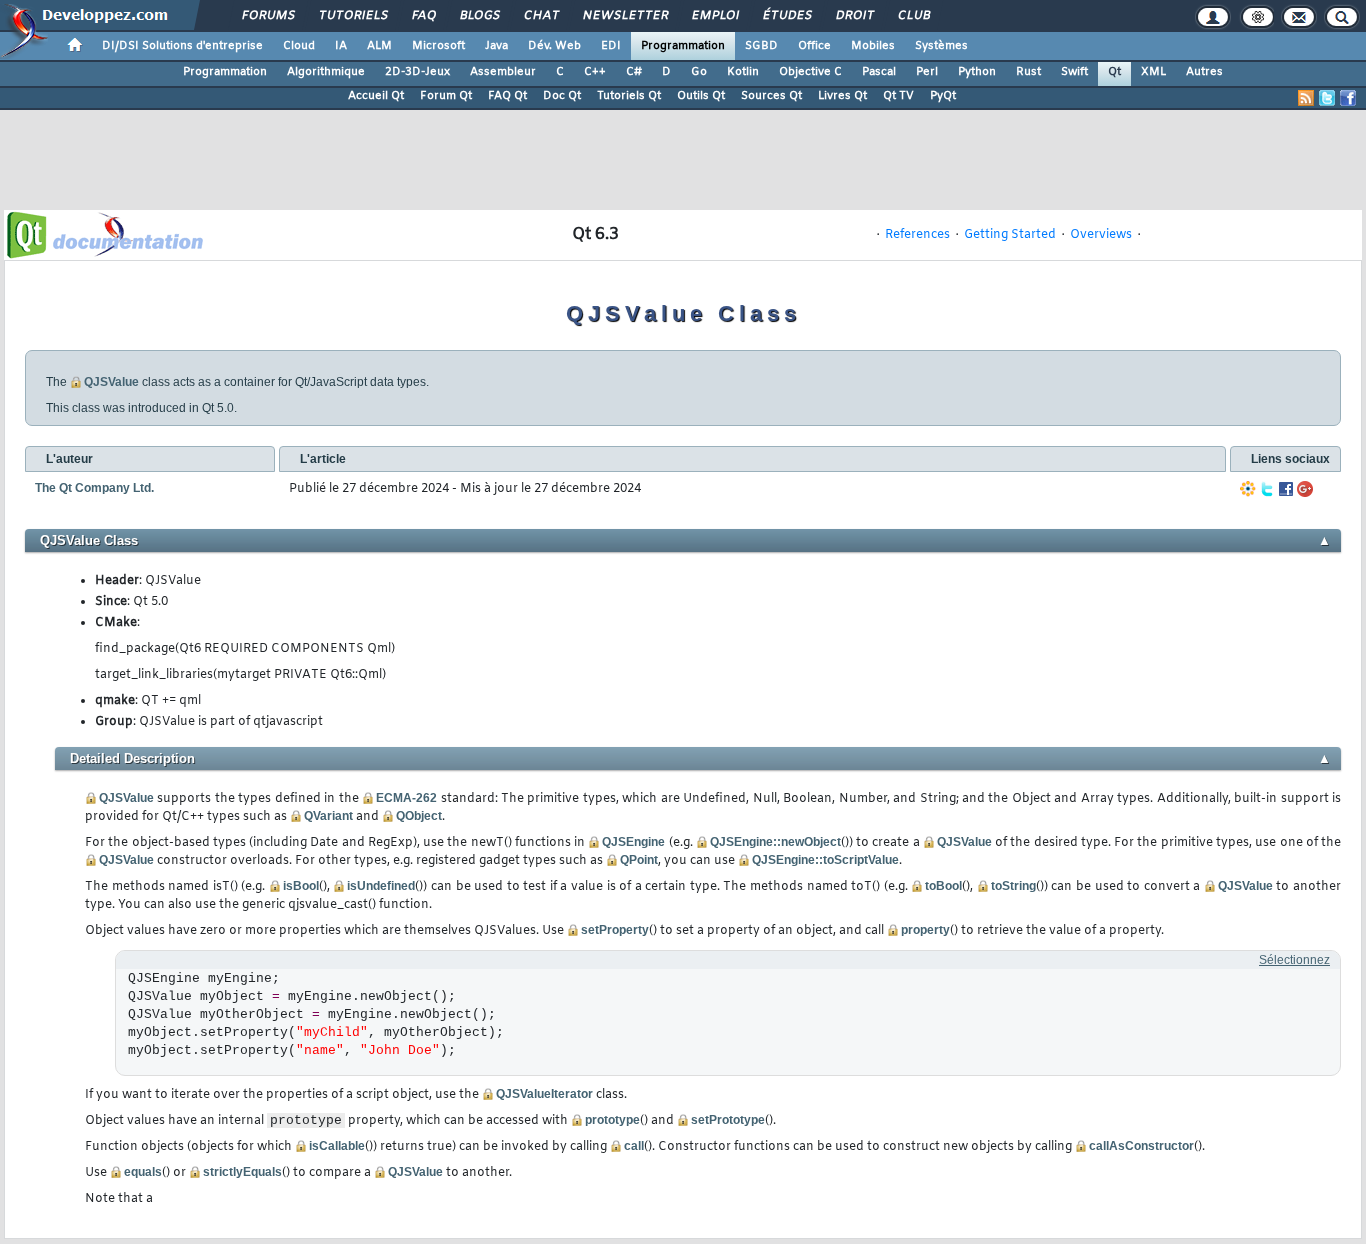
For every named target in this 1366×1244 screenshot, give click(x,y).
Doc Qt (562, 96)
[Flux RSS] (1306, 98)
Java (496, 46)
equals (143, 1172)
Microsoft (438, 46)
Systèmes (941, 46)
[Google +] (1305, 489)
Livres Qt (842, 96)
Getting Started (1010, 235)
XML (1153, 72)
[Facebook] (1286, 489)
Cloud (299, 46)
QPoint (639, 860)
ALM (379, 46)
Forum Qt (446, 96)
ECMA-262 (406, 798)
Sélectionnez (1294, 960)
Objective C (810, 72)
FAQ (423, 16)
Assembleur (503, 72)
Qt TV (898, 96)
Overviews (1101, 235)
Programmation (683, 46)
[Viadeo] (1248, 489)
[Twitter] (1267, 489)
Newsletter (624, 16)
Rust (1028, 72)
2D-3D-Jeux (417, 72)
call (634, 1146)
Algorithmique (326, 72)
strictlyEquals (242, 1172)
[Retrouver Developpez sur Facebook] (1348, 98)
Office (814, 46)
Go (699, 72)
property (925, 930)
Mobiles (873, 46)
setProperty (615, 930)
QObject (419, 816)
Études (786, 16)
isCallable (337, 1146)
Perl (927, 72)
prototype (612, 1120)
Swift (1074, 72)
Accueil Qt (376, 96)
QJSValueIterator (544, 1094)
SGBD (761, 46)
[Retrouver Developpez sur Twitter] (1327, 98)
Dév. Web (554, 46)
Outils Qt (701, 96)
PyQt (943, 96)
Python (977, 72)
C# (634, 72)
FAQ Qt (507, 96)
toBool (943, 886)
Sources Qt (771, 96)
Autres (1204, 72)
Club (913, 16)
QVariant (328, 816)
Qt (1114, 72)
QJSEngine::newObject (775, 842)
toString (1013, 886)
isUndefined (381, 886)
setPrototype (728, 1120)
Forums (267, 16)
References (917, 235)
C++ (595, 72)
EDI (611, 46)
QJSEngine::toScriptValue (825, 860)
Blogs (479, 16)
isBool (301, 886)
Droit (854, 16)
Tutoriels (352, 16)
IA (341, 46)
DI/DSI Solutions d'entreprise (182, 46)
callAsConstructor (1141, 1146)
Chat (540, 16)
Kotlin (743, 72)
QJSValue (111, 382)
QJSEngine (633, 842)
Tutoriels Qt (629, 96)
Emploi (714, 16)
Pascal (879, 72)
